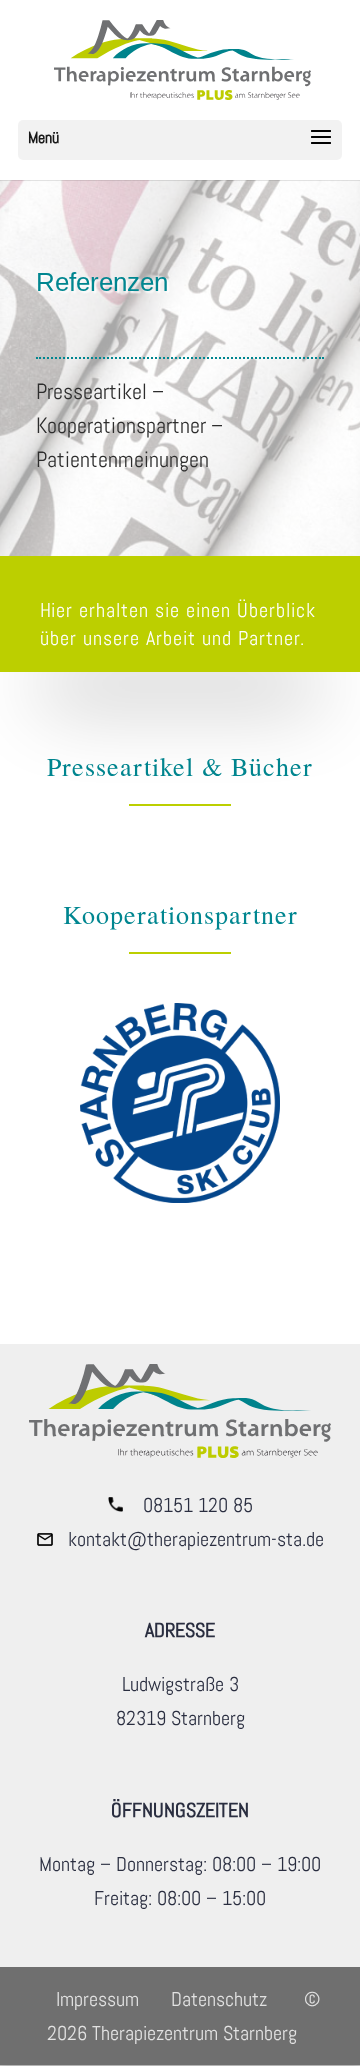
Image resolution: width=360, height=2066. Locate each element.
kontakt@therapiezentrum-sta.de (196, 1539)
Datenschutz (219, 1999)
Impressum (97, 1999)
